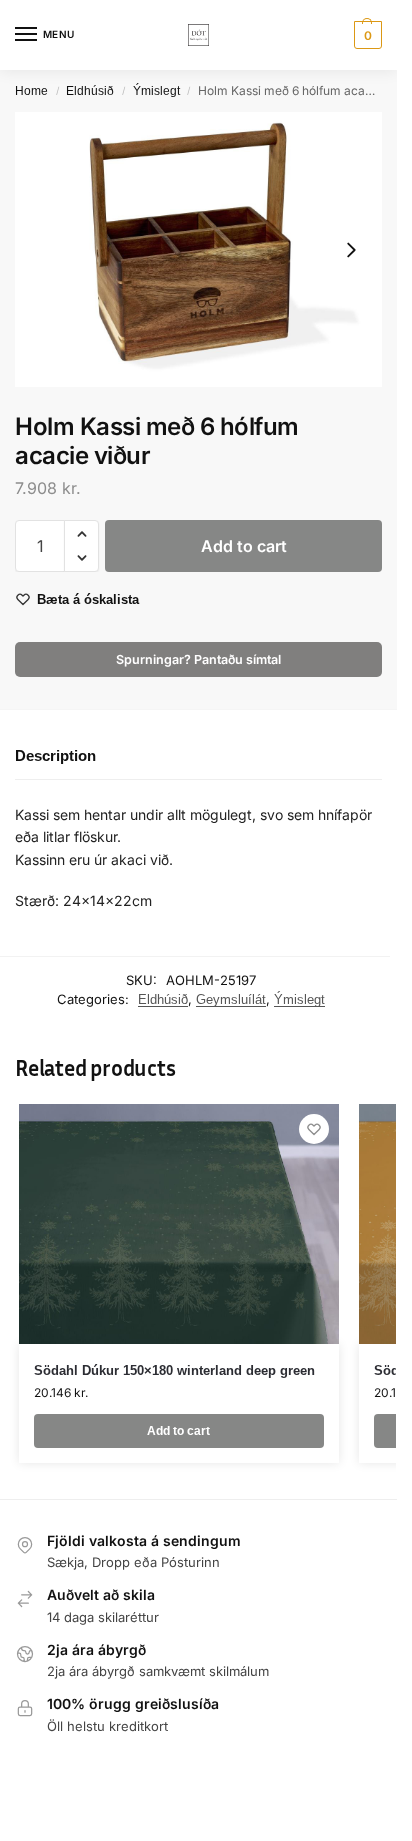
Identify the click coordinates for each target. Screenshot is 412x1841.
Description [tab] (55, 755)
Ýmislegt (156, 91)
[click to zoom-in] (198, 249)
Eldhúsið (90, 91)
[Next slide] (351, 250)
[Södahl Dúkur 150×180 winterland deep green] (179, 1224)
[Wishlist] (314, 1129)
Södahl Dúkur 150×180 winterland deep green (174, 1370)
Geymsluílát (231, 999)
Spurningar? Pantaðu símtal (198, 659)
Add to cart (244, 546)
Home (31, 91)
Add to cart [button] (178, 1431)
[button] (365, 35)
